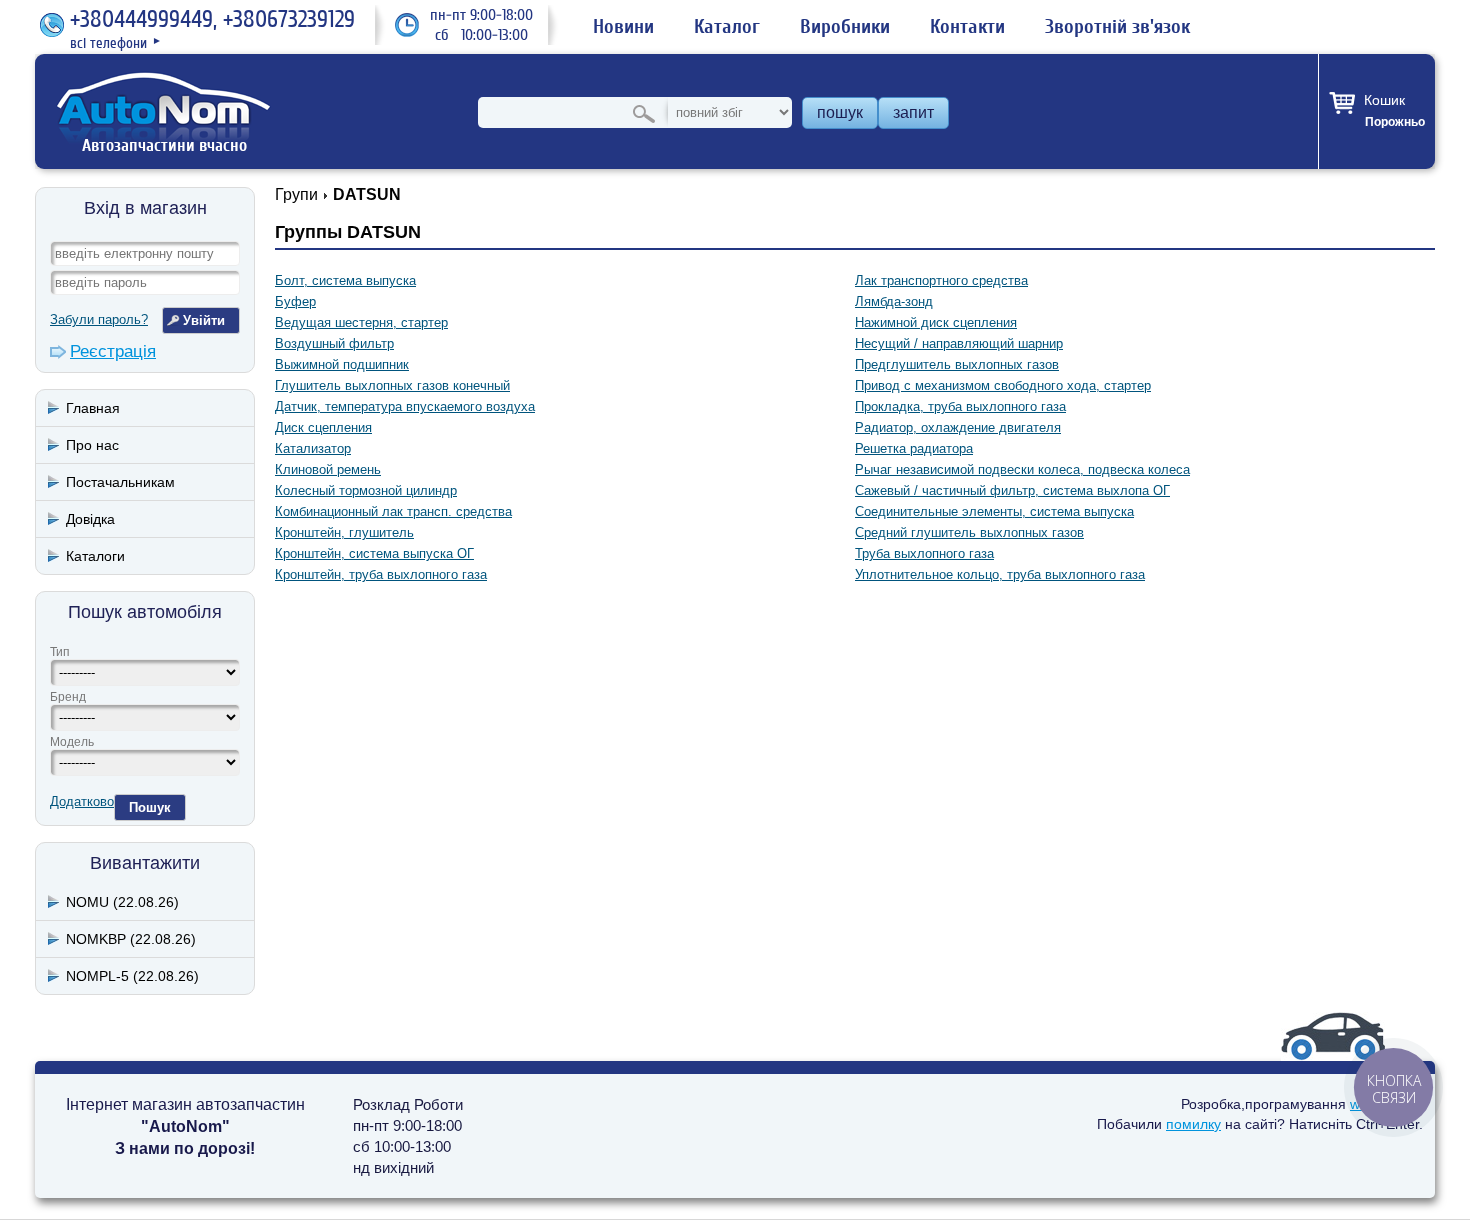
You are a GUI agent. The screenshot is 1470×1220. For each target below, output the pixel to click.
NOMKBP (131, 939)
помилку (1193, 1124)
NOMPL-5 (132, 976)
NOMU (122, 902)
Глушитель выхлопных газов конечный (392, 385)
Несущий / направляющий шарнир (959, 343)
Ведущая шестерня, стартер (361, 322)
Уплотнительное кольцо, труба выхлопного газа (1000, 574)
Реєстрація (113, 351)
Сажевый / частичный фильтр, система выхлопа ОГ (1012, 490)
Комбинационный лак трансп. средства (393, 511)
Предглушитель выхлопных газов (957, 364)
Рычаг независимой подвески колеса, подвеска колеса (1022, 469)
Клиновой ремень (328, 469)
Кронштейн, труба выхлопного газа (381, 574)
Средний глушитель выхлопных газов (969, 532)
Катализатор (313, 448)
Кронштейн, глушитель (344, 532)
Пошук (150, 807)
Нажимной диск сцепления (936, 322)
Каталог (727, 27)
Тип (60, 652)
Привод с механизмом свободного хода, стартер (1003, 385)
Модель (72, 742)
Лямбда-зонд (894, 301)
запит (913, 112)
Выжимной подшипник (342, 364)
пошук (840, 112)
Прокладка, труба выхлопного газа (960, 406)
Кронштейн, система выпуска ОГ (374, 553)
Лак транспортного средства (941, 280)
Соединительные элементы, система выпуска (994, 511)
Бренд (68, 697)
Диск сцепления (323, 427)
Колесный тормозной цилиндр (366, 490)
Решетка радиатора (914, 448)
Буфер (295, 301)
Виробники (845, 27)
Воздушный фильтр (334, 343)
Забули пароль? (99, 319)
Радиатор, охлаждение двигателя (958, 427)
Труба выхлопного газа (924, 553)
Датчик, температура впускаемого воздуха (405, 406)
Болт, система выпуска (345, 280)
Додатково (82, 801)
